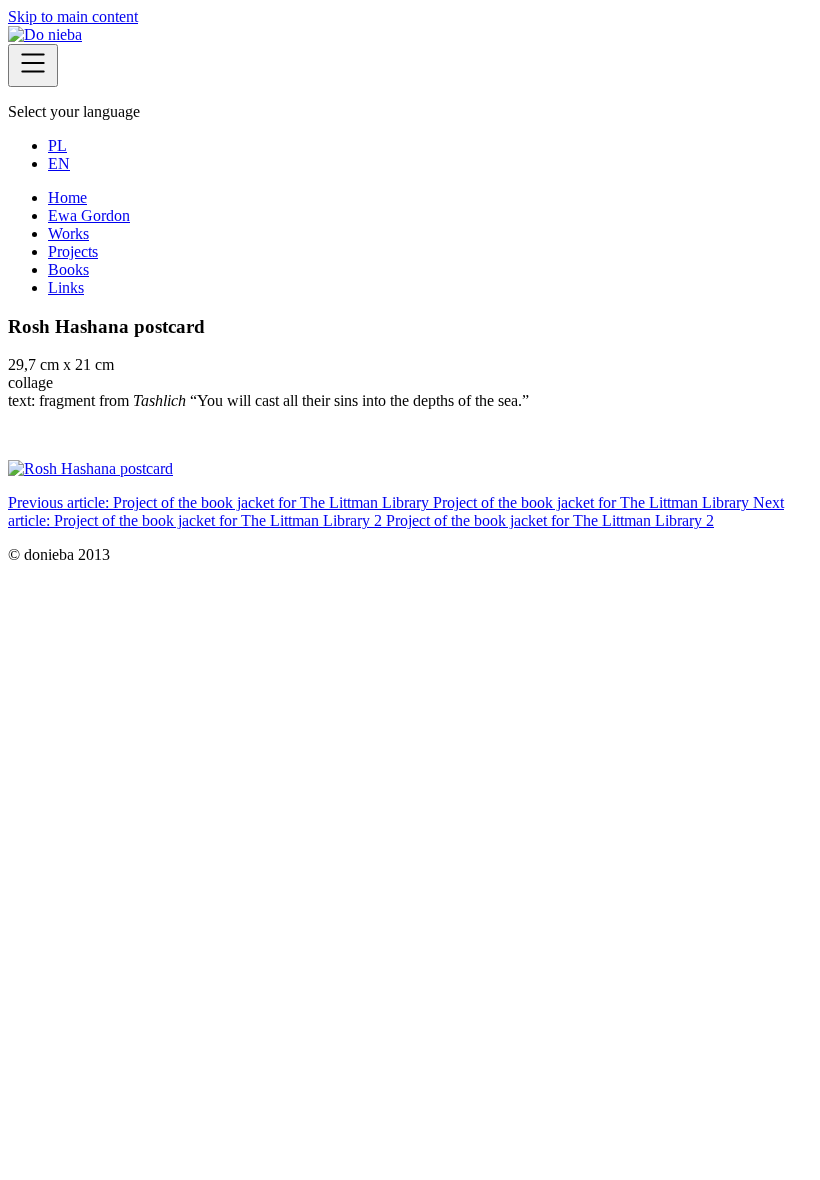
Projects (73, 251)
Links (66, 287)
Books (68, 269)
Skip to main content (73, 16)
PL (57, 145)
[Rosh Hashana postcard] (90, 468)
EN (59, 163)
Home (67, 197)
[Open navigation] (33, 65)
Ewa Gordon (89, 215)
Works (68, 233)
